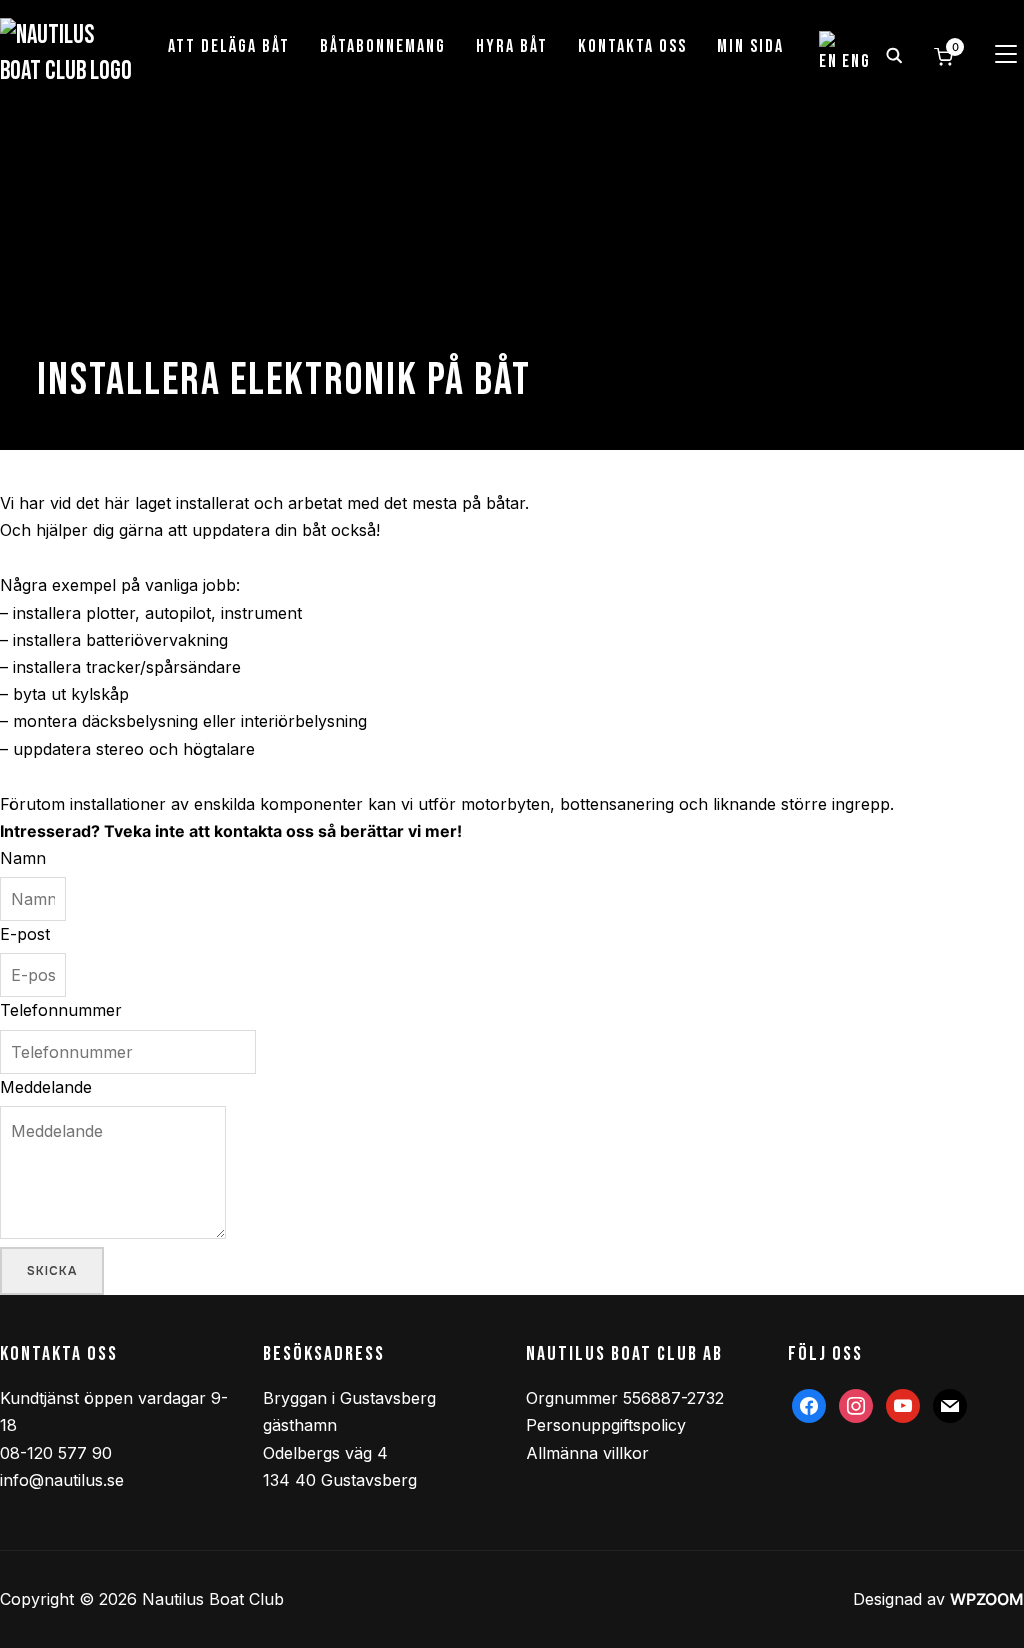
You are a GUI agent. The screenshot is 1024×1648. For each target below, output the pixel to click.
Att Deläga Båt (229, 46)
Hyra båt (512, 46)
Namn (23, 858)
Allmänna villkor (587, 1453)
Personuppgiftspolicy (606, 1425)
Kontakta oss (632, 46)
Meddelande (46, 1087)
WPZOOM (987, 1599)
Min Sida (750, 46)
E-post (25, 934)
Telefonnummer (61, 1010)
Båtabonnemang (383, 46)
